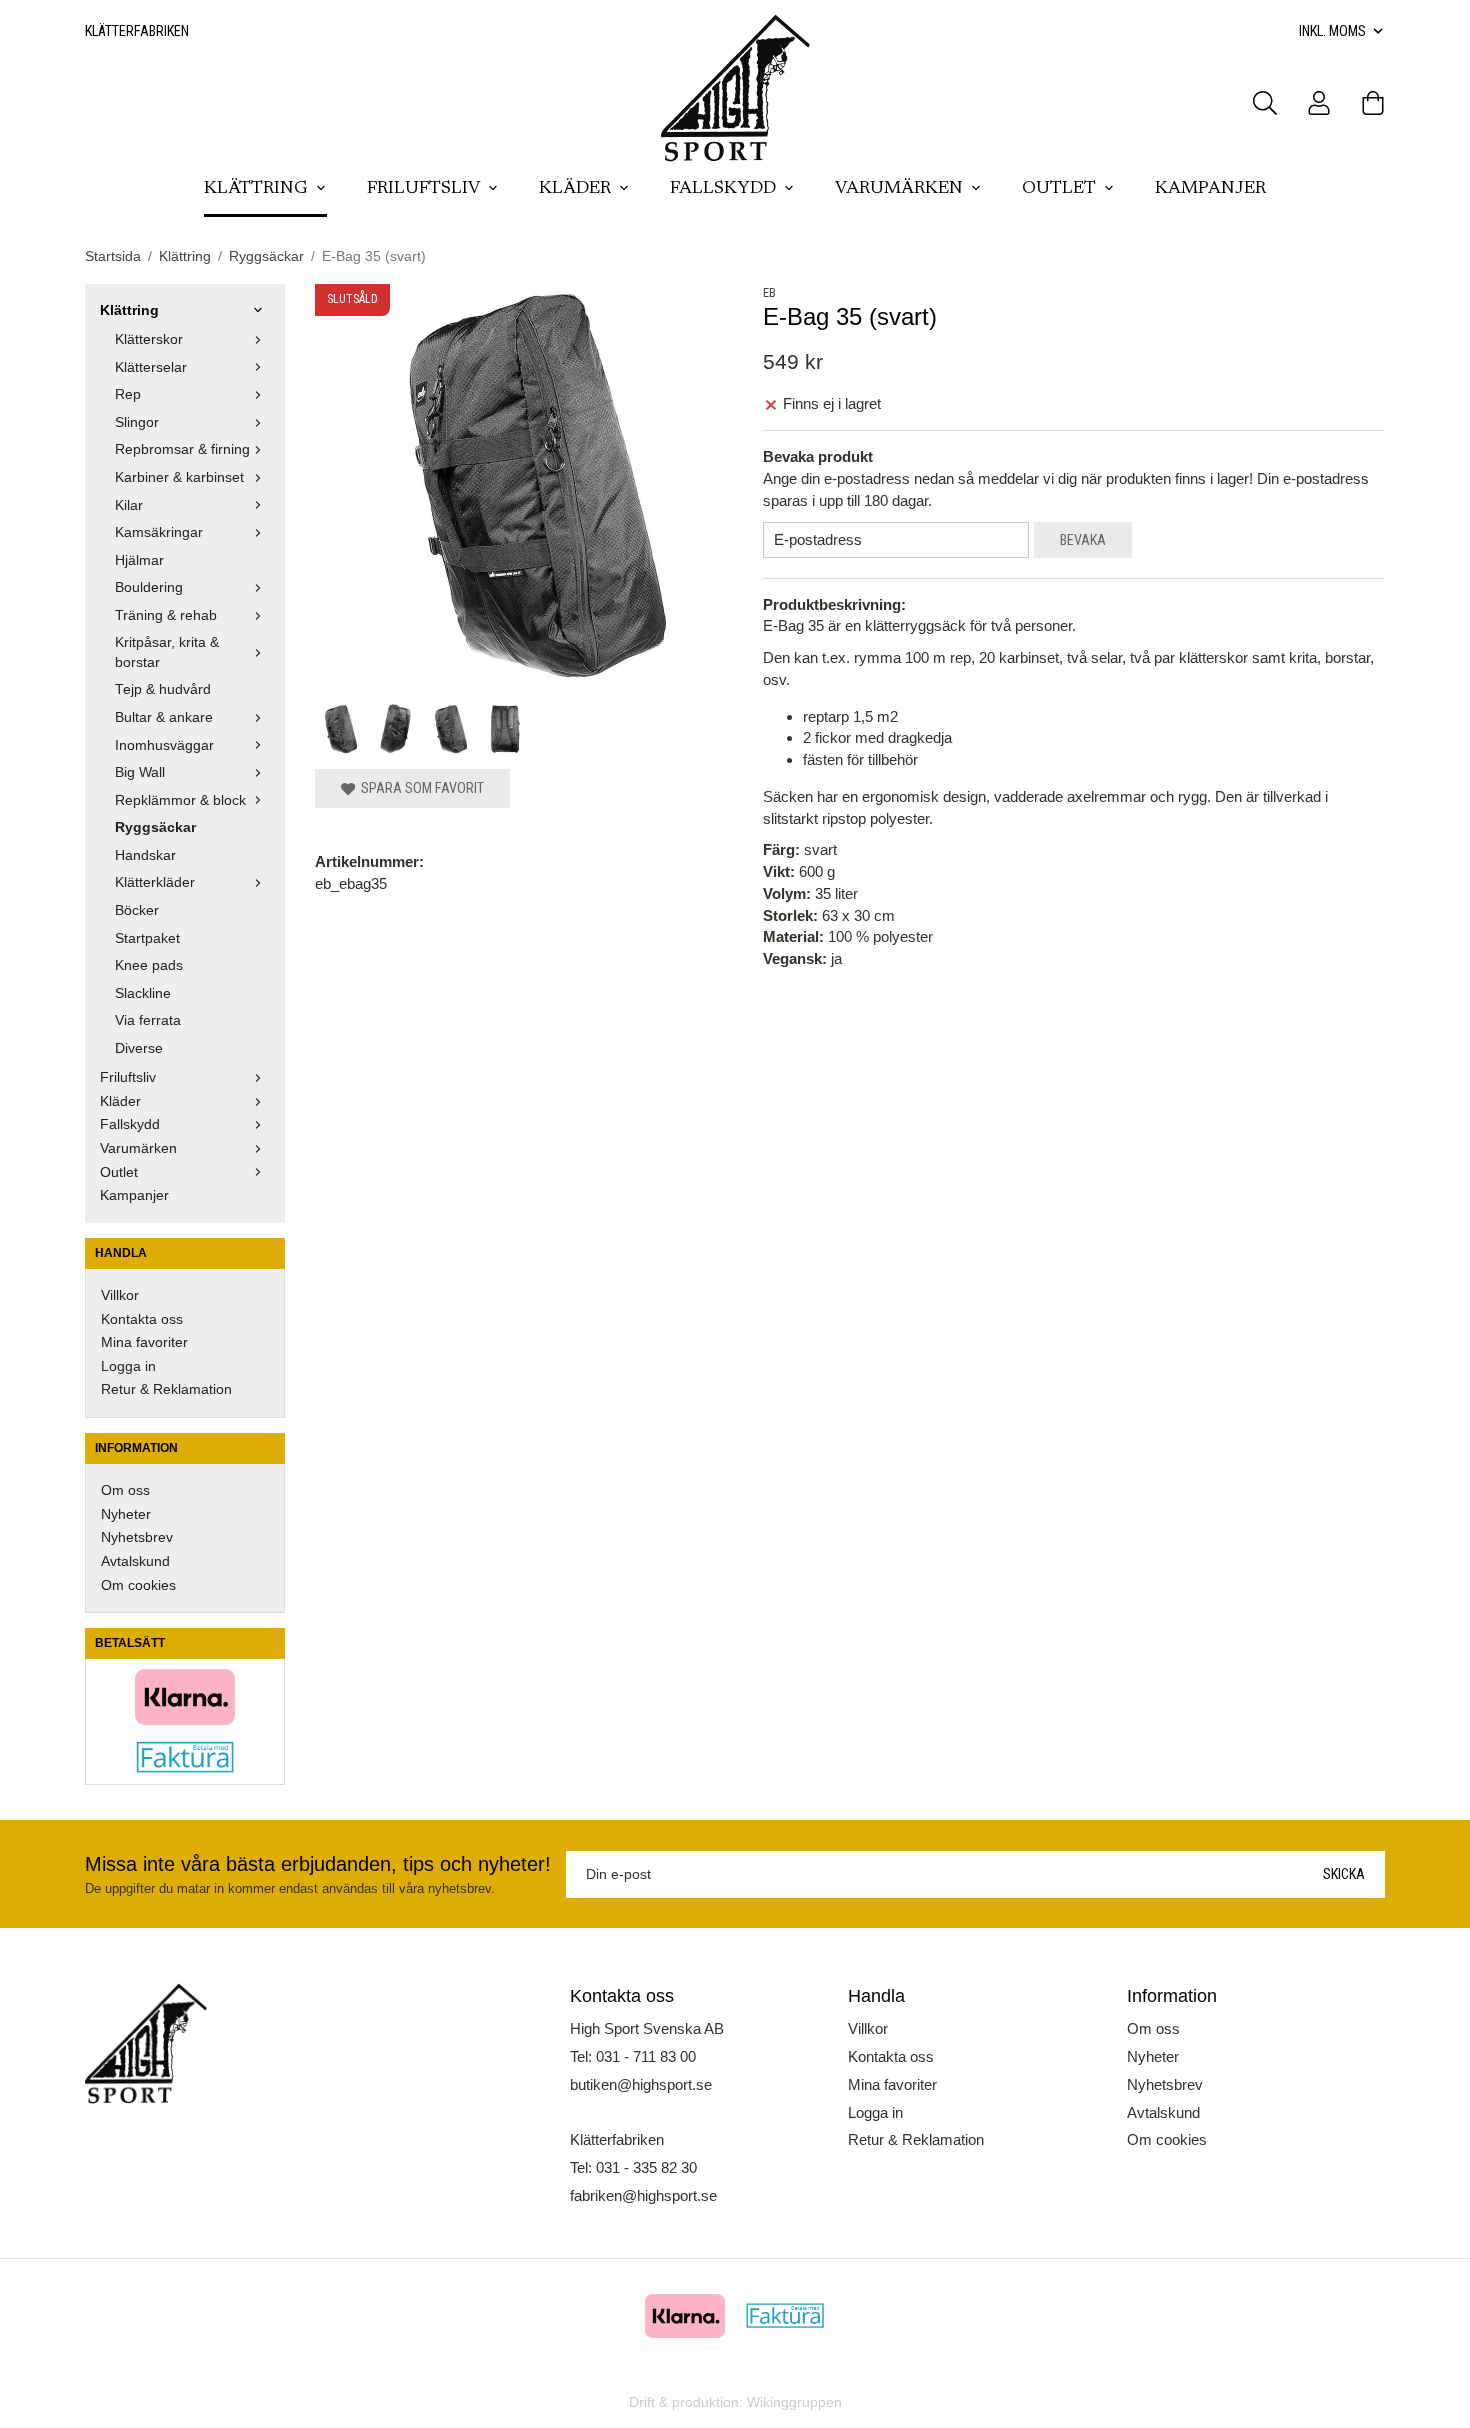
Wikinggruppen (794, 2402)
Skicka (1344, 1874)
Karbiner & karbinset (179, 477)
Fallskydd (723, 189)
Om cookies (138, 1585)
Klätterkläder (155, 882)
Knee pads (149, 965)
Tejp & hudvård (163, 689)
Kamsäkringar (159, 532)
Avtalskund (135, 1561)
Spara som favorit (419, 788)
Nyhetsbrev (137, 1537)
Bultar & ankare (164, 717)
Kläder (575, 189)
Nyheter (126, 1514)
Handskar (145, 855)
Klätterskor (149, 339)
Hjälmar (139, 560)
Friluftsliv (423, 189)
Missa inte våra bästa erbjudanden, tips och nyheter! (318, 1864)
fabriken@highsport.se (643, 2195)
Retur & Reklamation (166, 1389)
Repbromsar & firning (182, 449)
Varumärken (899, 189)
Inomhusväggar (164, 745)
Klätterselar (151, 367)
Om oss (125, 1490)
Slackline (143, 993)
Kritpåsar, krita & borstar (167, 652)
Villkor (120, 1295)
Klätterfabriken (137, 31)
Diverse (139, 1048)
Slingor (137, 422)
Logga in (128, 1366)
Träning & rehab (166, 615)
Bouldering (149, 587)
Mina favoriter (144, 1342)
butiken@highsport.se (641, 2084)
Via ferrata (148, 1020)
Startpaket (147, 938)
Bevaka (1083, 540)
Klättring (256, 189)
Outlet (1059, 189)
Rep (128, 394)
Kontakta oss (142, 1319)
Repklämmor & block (180, 800)
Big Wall (140, 772)
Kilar (129, 505)
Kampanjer (1210, 189)
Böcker (137, 910)
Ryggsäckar (155, 827)
